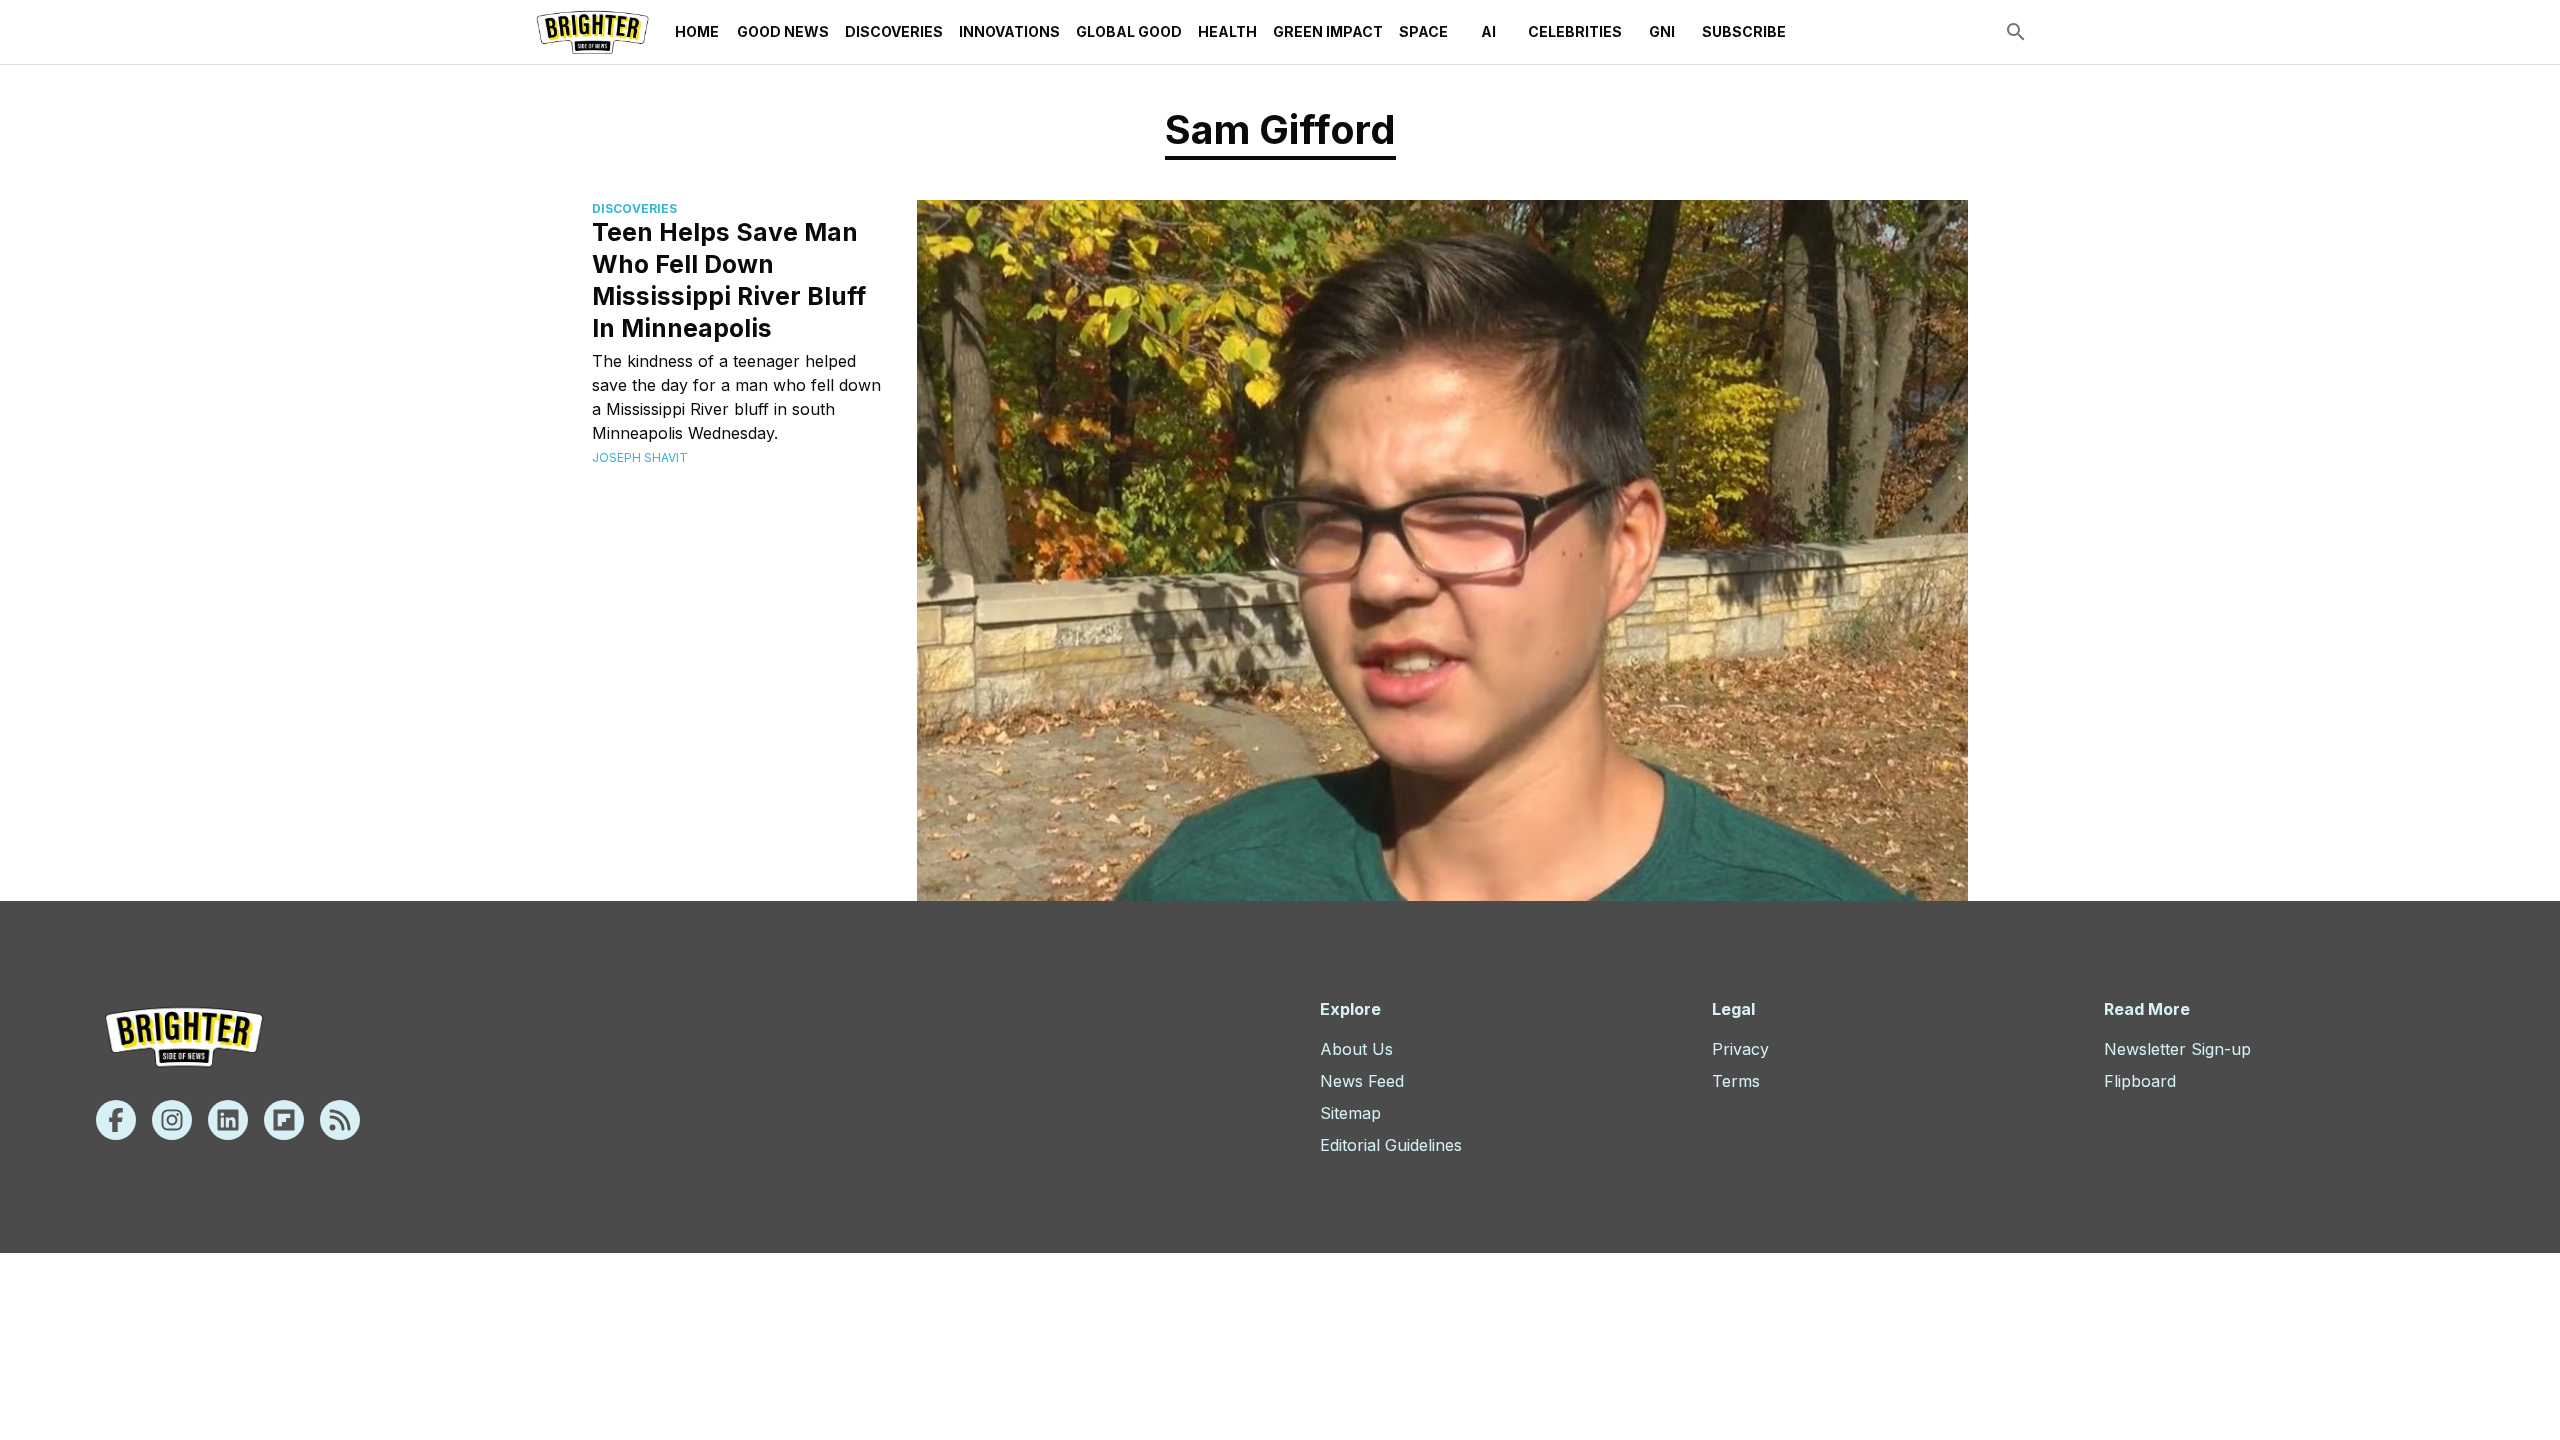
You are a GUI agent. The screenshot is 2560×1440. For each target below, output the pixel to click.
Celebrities (1575, 31)
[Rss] (340, 1120)
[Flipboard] (284, 1120)
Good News (783, 31)
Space (1423, 31)
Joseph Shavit (640, 457)
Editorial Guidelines (1391, 1145)
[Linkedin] (228, 1120)
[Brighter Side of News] (592, 32)
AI (1488, 31)
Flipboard (2140, 1081)
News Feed (1362, 1081)
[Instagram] (172, 1120)
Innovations (1009, 31)
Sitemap (1350, 1113)
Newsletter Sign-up (2177, 1049)
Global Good (1129, 31)
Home (697, 31)
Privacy (1740, 1049)
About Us (1356, 1049)
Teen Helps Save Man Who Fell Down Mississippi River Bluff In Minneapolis (729, 280)
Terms (1736, 1081)
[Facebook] (116, 1120)
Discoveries (894, 31)
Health (1227, 31)
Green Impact (1328, 31)
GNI (1662, 31)
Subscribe (1744, 31)
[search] (2016, 32)
